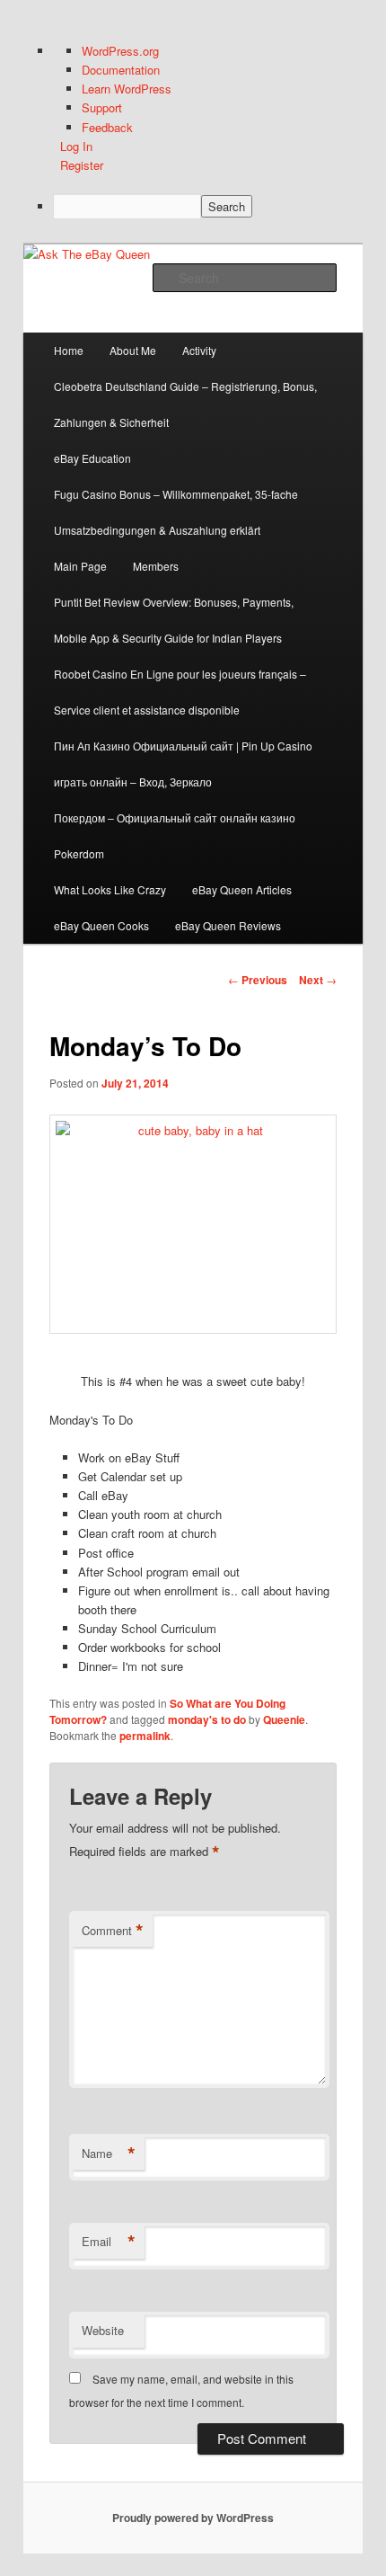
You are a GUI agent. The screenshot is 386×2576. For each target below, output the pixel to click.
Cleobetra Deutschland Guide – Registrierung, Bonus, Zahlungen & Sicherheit (185, 404)
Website (103, 2330)
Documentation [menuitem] (121, 70)
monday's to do (207, 1719)
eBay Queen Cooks (101, 925)
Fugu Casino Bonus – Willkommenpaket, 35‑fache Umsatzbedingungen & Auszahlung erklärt (176, 512)
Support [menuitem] (102, 107)
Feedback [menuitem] (107, 127)
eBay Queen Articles (242, 889)
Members (156, 566)
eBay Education (92, 458)
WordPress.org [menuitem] (120, 51)
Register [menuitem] (82, 165)
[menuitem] (208, 206)
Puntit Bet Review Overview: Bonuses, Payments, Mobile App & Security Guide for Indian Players (174, 620)
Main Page (80, 566)
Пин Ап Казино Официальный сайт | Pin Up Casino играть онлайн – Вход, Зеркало (183, 764)
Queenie (284, 1719)
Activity (199, 350)
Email (109, 2242)
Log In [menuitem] (76, 146)
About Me (133, 350)
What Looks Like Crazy (110, 889)
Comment (113, 1931)
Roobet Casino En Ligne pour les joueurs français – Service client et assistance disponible (180, 692)
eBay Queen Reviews (228, 925)
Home (69, 350)
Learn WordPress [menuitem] (127, 89)
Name (109, 2154)
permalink (145, 1736)
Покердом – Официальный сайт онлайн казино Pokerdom (175, 835)
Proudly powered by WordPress (193, 2518)
